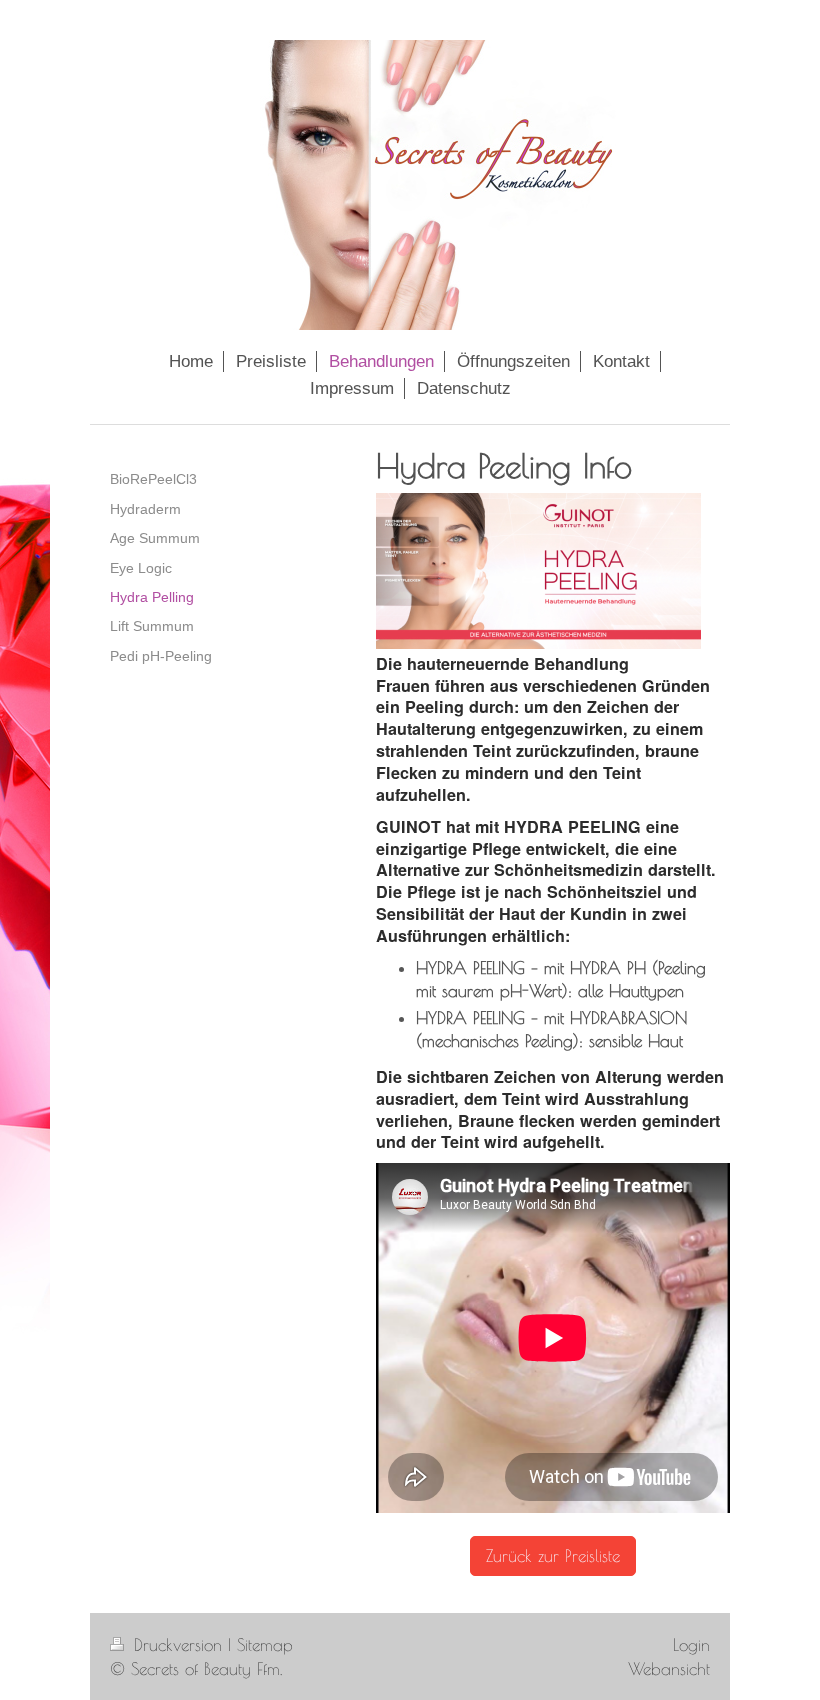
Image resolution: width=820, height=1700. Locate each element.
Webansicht (669, 1668)
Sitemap (265, 1644)
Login (691, 1644)
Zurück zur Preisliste (553, 1555)
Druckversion (178, 1644)
